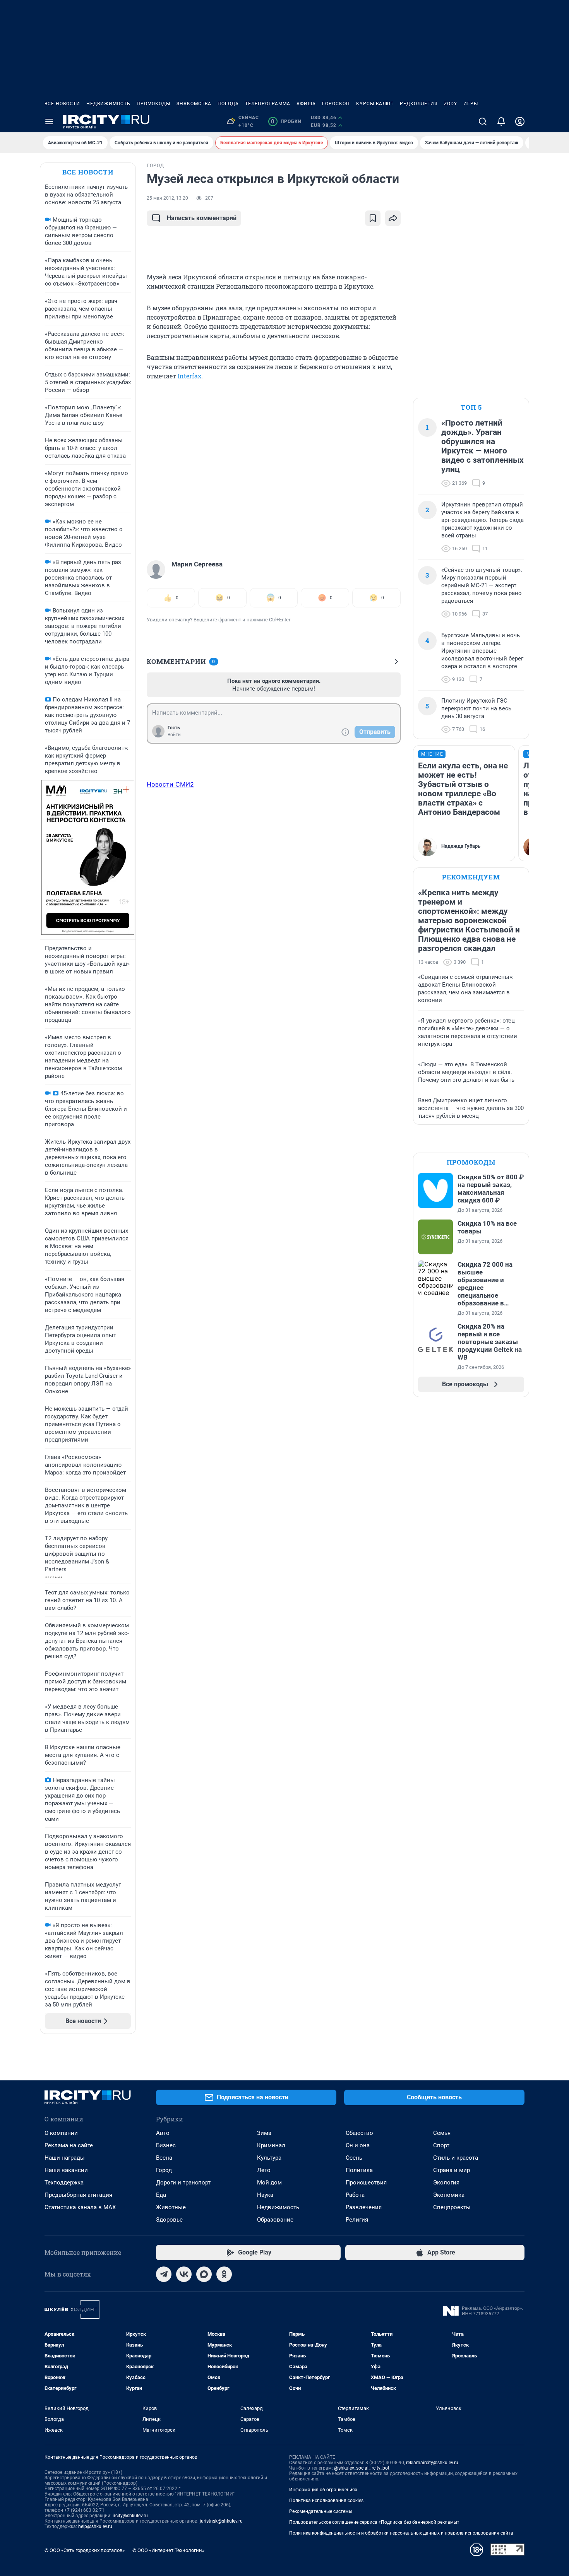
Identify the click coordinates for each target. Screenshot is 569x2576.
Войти (174, 735)
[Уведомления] (501, 121)
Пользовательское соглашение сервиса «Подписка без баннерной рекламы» (374, 2522)
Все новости (62, 104)
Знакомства (194, 104)
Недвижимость (108, 104)
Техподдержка (64, 2183)
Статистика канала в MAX (80, 2207)
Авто (163, 2133)
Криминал (271, 2145)
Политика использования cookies (326, 2501)
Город (164, 2170)
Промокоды (153, 104)
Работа (355, 2195)
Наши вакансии (66, 2170)
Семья (442, 2133)
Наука (265, 2195)
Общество (359, 2133)
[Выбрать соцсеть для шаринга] (393, 218)
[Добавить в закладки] (373, 218)
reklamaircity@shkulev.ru (432, 2463)
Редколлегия (419, 104)
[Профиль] (520, 121)
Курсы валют (375, 104)
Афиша (306, 104)
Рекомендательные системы (321, 2511)
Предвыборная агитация (78, 2195)
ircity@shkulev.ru (130, 2516)
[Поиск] (483, 121)
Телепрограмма (268, 104)
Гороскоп (336, 104)
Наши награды (65, 2158)
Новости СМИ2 (170, 784)
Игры (471, 104)
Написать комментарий (202, 218)
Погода (228, 104)
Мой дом (269, 2183)
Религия (357, 2220)
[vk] (184, 2274)
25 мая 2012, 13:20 (167, 198)
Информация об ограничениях (323, 2490)
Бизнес (166, 2145)
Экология (446, 2183)
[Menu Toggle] (49, 121)
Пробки (286, 121)
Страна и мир (452, 2170)
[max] (204, 2274)
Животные (171, 2207)
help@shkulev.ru (95, 2526)
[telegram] (164, 2274)
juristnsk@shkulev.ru (221, 2521)
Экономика (449, 2195)
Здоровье (169, 2220)
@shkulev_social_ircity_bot (362, 2468)
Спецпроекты (452, 2207)
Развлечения (364, 2207)
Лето (264, 2170)
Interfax (189, 376)
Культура (269, 2158)
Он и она (358, 2145)
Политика (359, 2170)
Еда (161, 2195)
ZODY (451, 104)
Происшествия (366, 2183)
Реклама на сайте (69, 2145)
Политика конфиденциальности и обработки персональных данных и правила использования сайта (401, 2533)
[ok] (224, 2274)
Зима (264, 2133)
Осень (354, 2158)
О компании (61, 2133)
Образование (275, 2220)
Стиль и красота (456, 2158)
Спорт (441, 2145)
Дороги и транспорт (183, 2183)
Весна (164, 2158)
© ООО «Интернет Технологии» (168, 2550)
